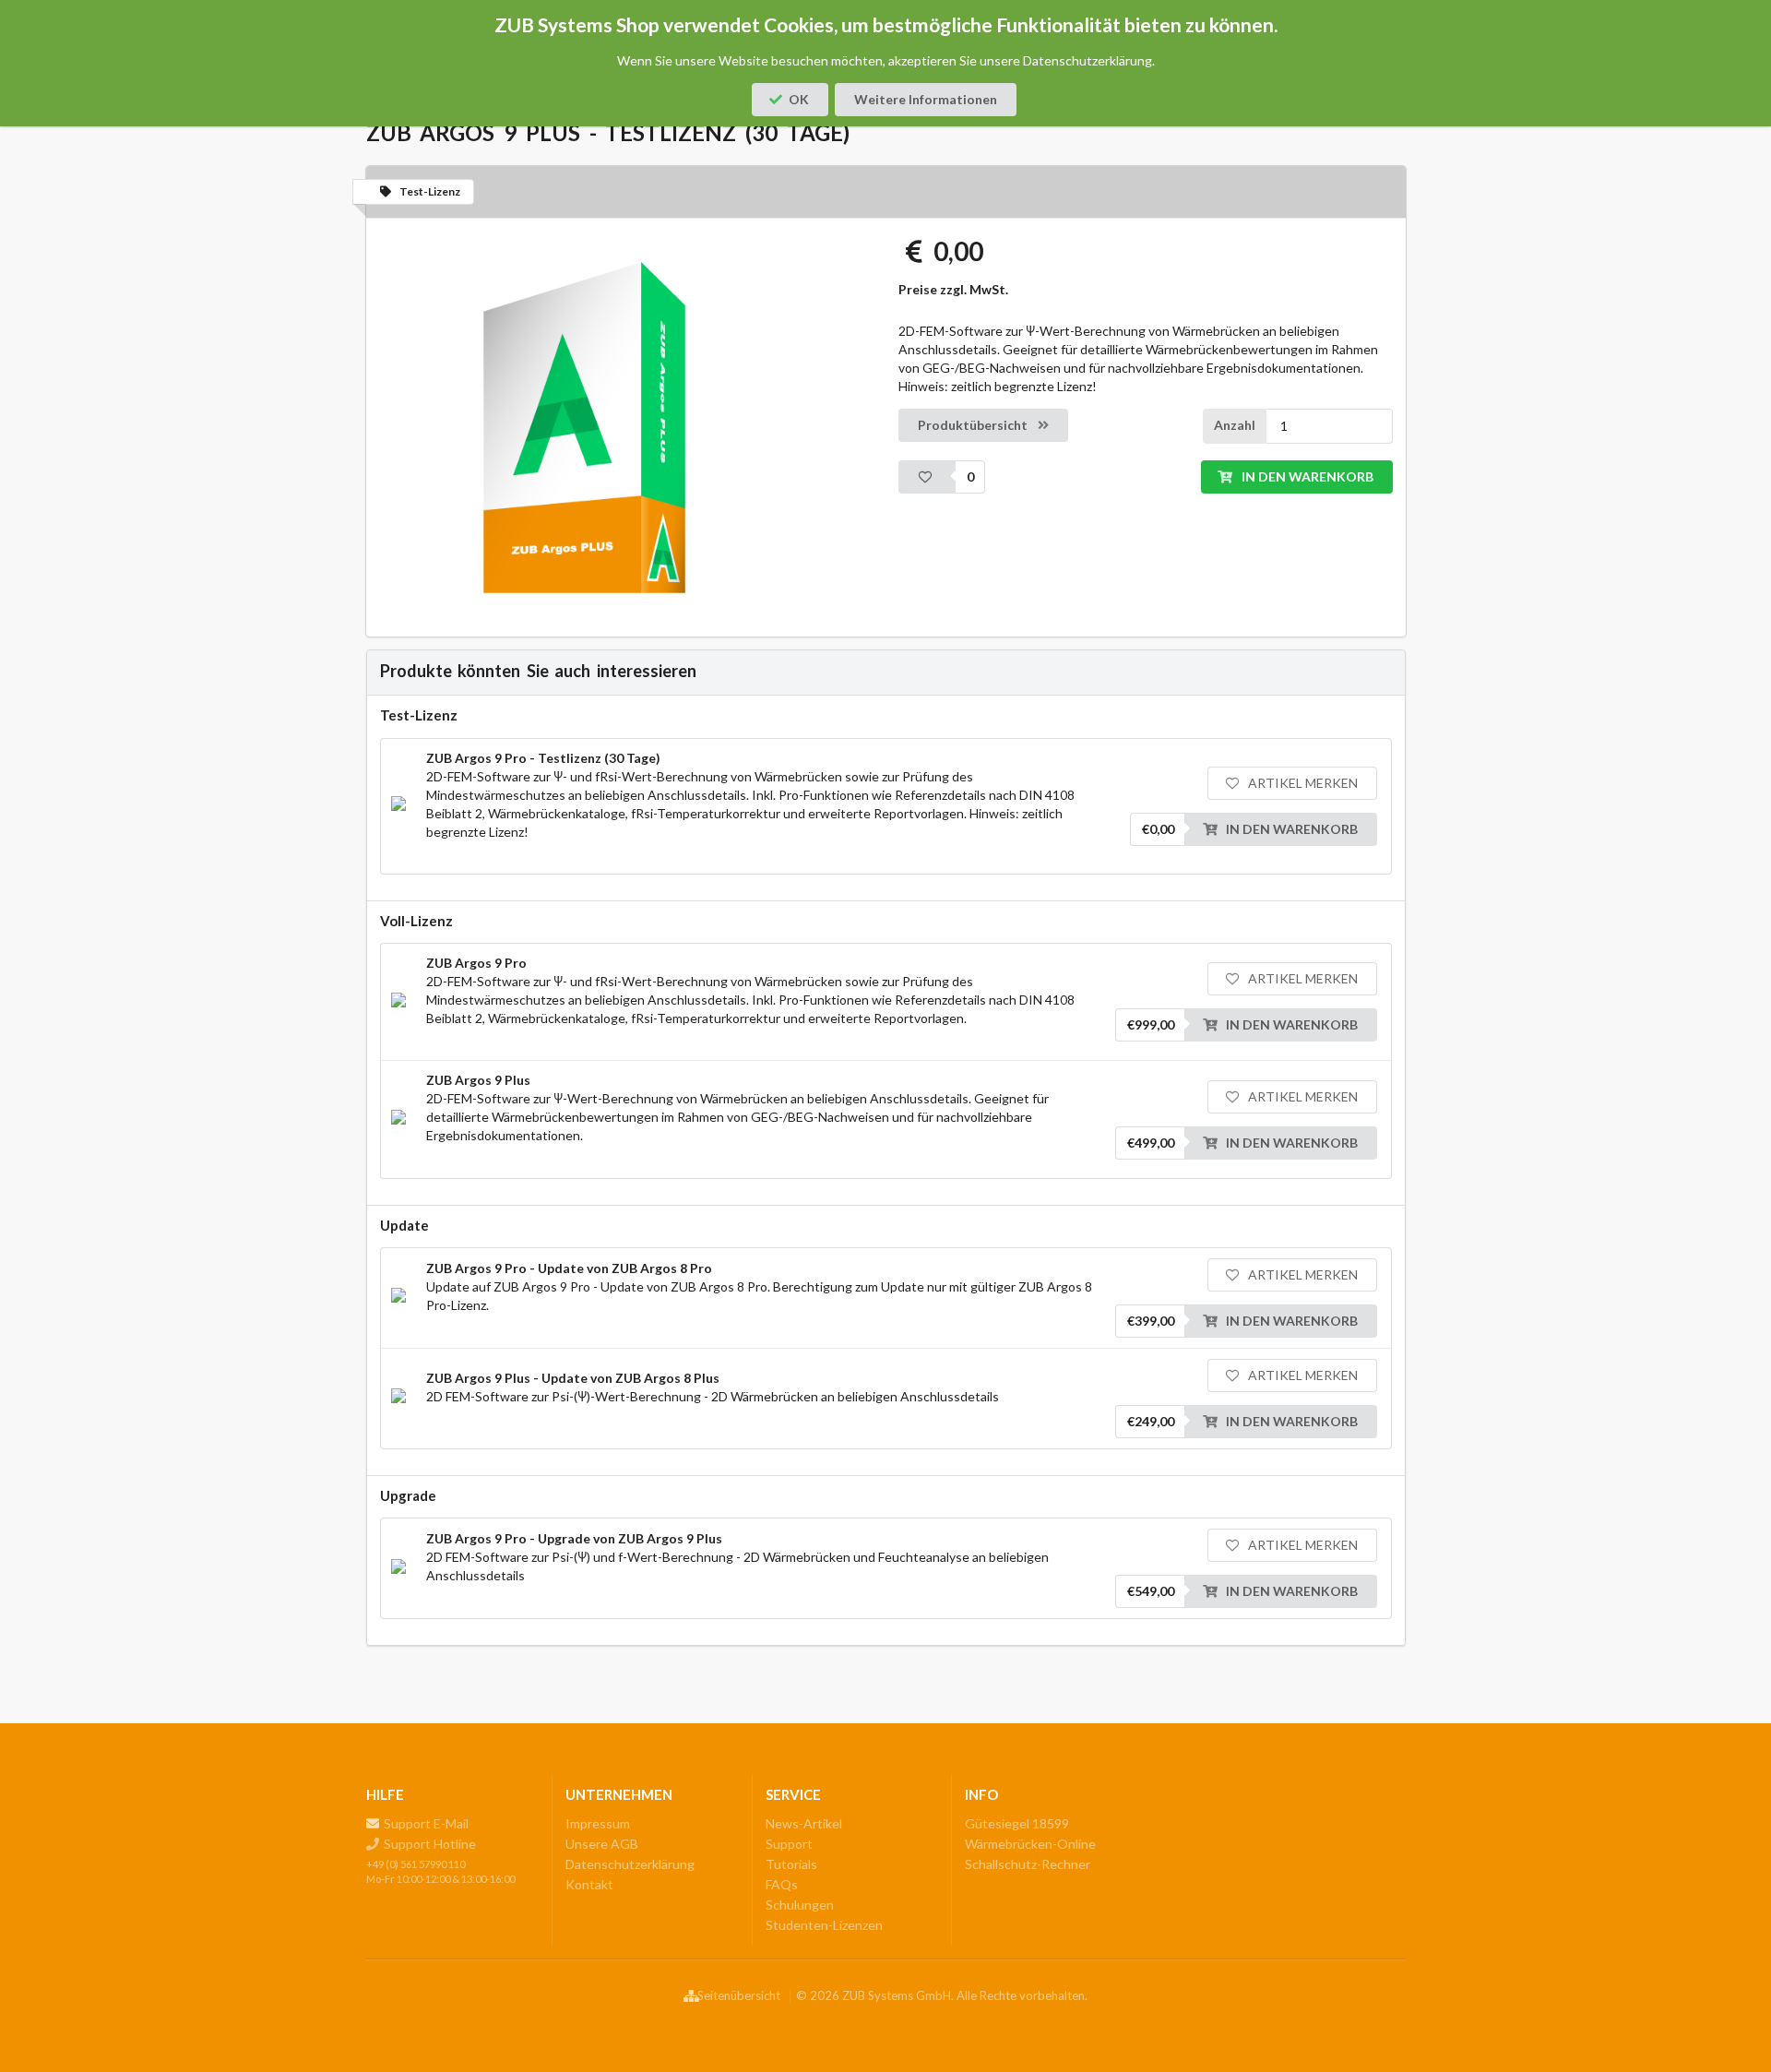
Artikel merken (1302, 783)
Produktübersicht (974, 425)
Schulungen (800, 1905)
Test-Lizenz (430, 191)
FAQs (782, 1884)
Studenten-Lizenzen (824, 1925)
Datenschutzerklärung (630, 1864)
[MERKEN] (927, 477)
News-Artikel (804, 1824)
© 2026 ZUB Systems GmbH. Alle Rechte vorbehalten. (942, 1996)
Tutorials (791, 1864)
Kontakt (589, 1884)
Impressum (598, 1824)
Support (789, 1844)
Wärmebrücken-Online (1030, 1844)
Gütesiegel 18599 (1017, 1824)
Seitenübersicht (739, 1996)
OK (799, 99)
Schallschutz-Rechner (1028, 1864)
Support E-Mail (425, 1824)
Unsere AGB (602, 1844)
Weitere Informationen (926, 99)
